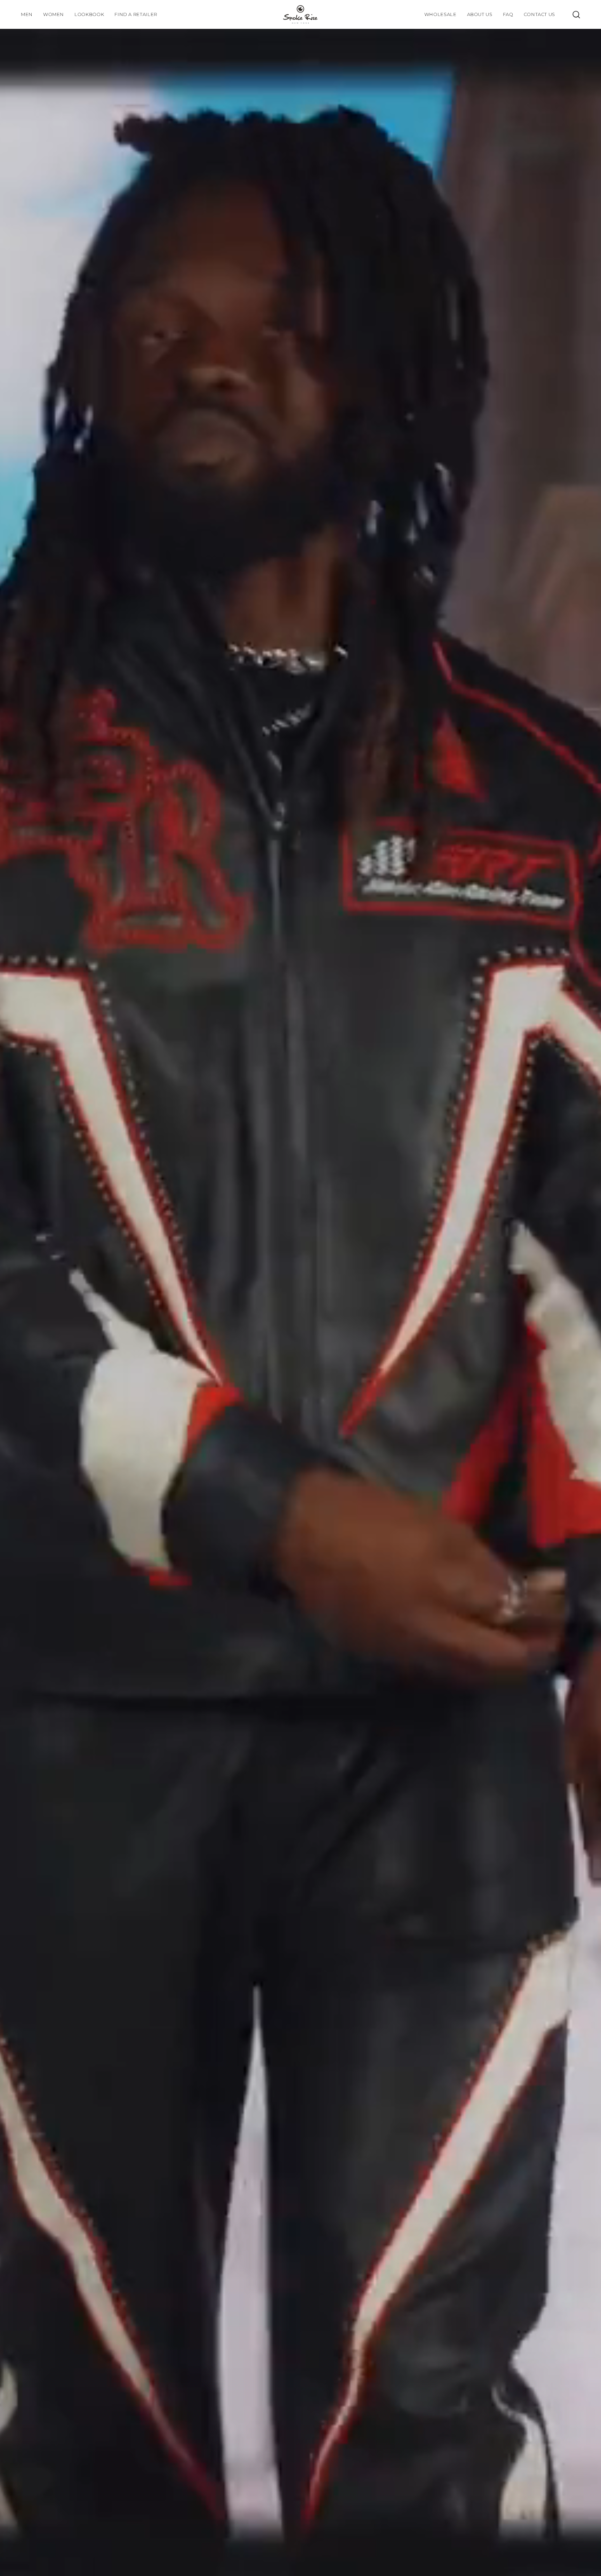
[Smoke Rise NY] (300, 14)
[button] (89, 14)
